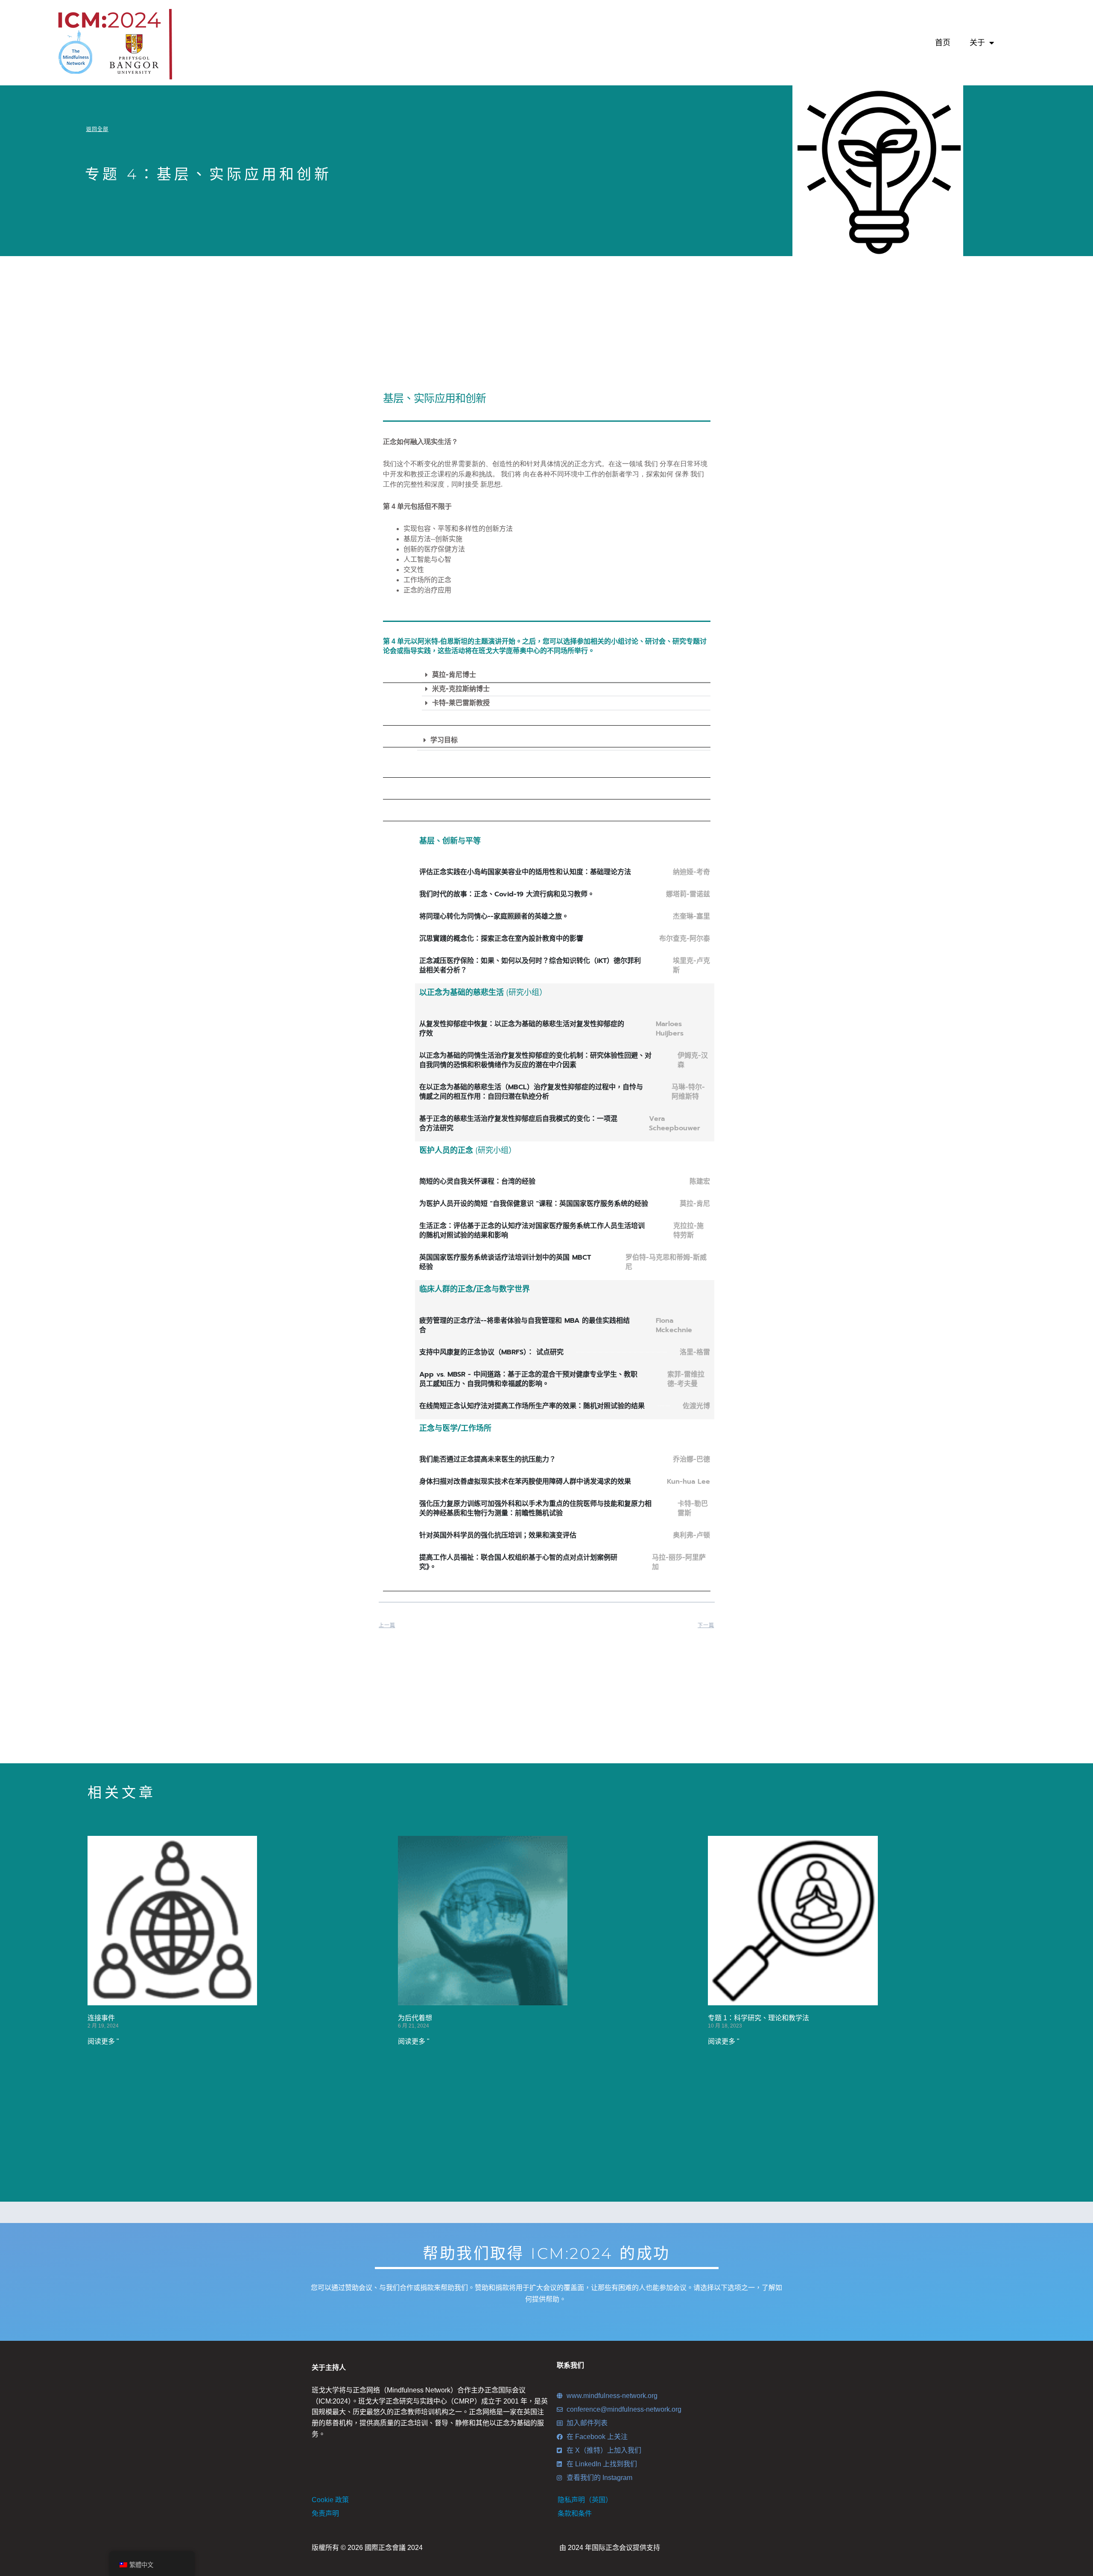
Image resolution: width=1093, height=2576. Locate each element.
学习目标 (444, 740)
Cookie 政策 (330, 2500)
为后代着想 (415, 2018)
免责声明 (325, 2513)
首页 (943, 43)
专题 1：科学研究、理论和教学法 (758, 2018)
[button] (566, 675)
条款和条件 (575, 2513)
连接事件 (101, 2018)
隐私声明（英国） (585, 2500)
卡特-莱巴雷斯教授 (461, 703)
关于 (977, 43)
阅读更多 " (103, 2041)
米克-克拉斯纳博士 (461, 689)
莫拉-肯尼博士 (454, 675)
